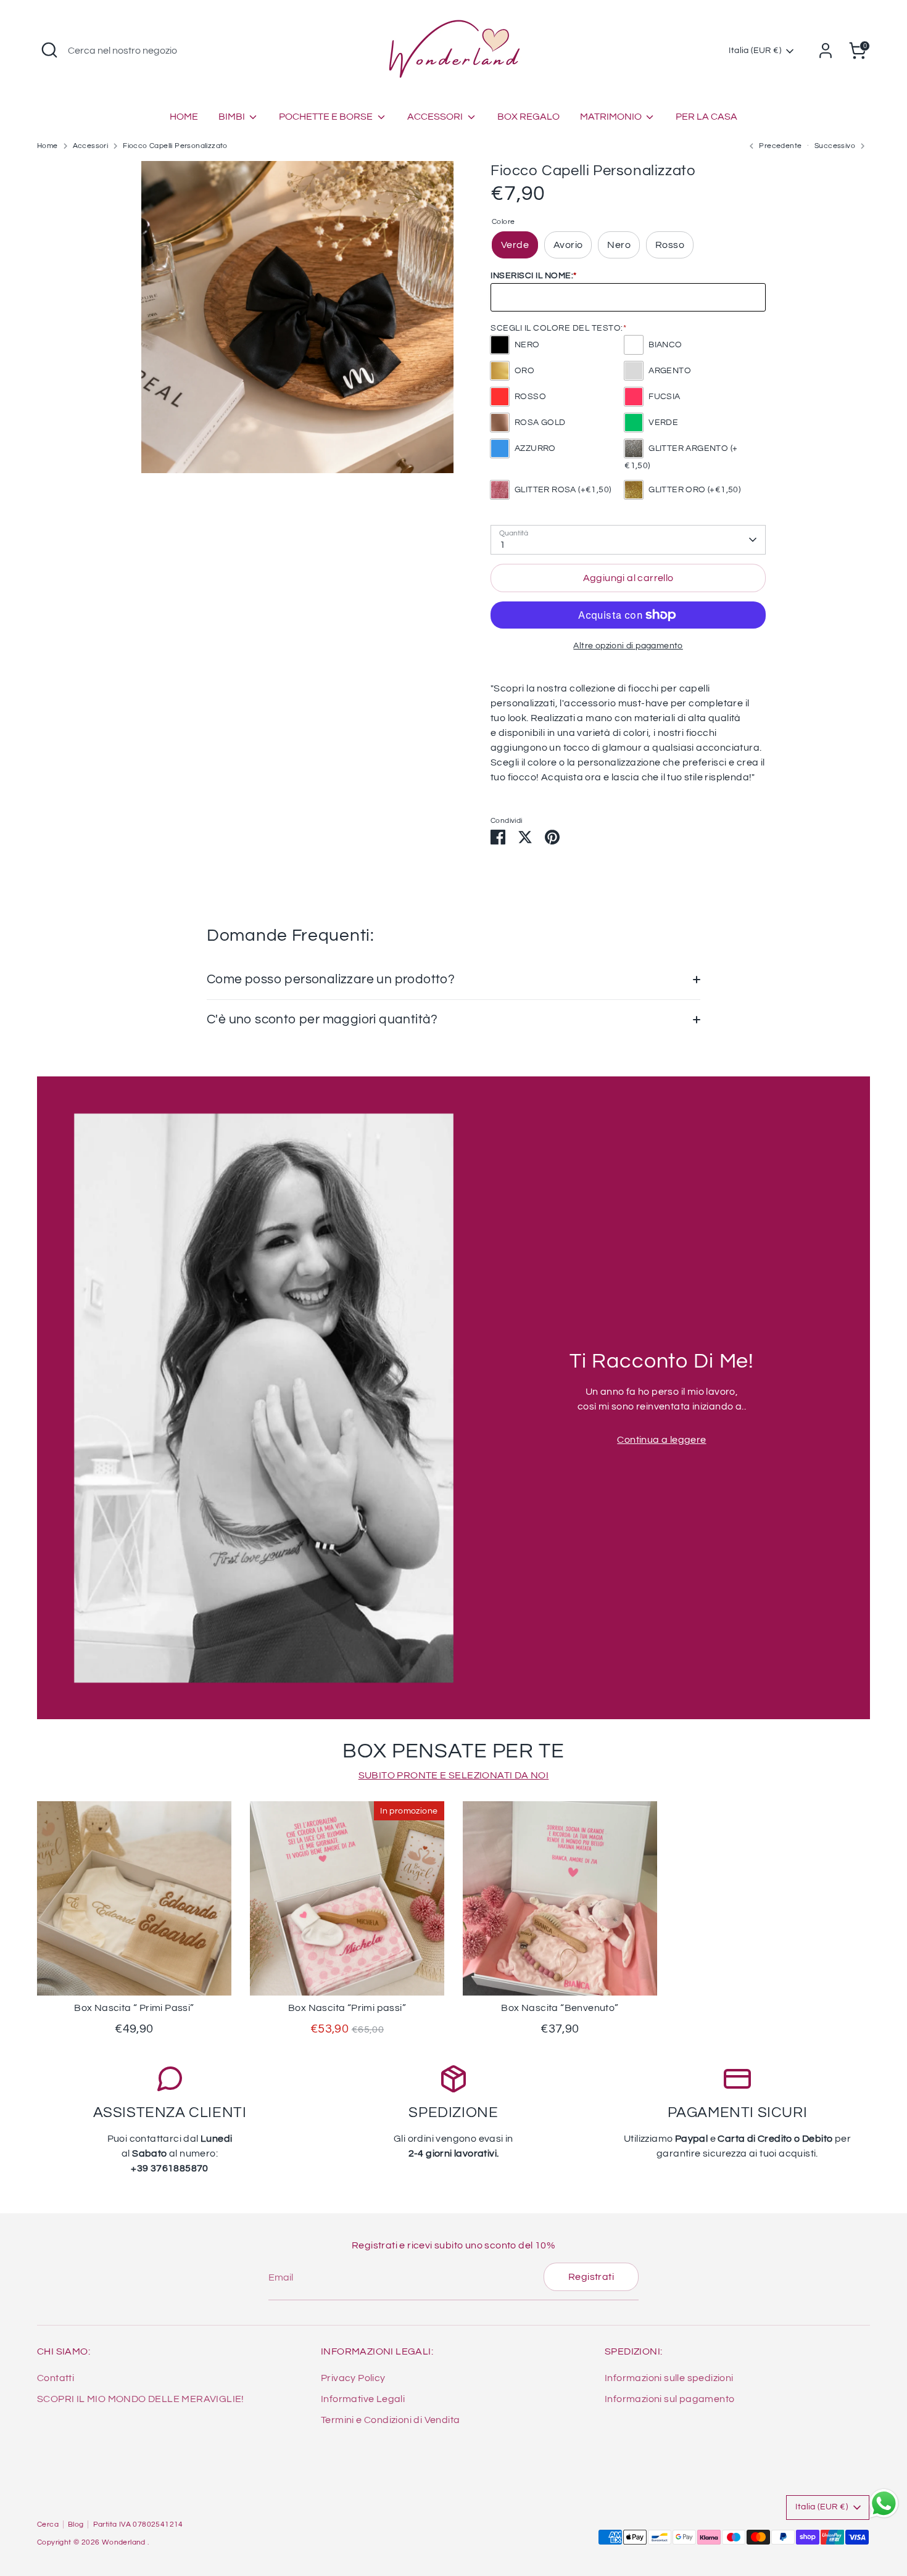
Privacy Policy (353, 2378)
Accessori (91, 146)
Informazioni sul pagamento (669, 2399)
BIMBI (233, 117)
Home (48, 146)
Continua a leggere (661, 1440)
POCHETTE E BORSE (327, 117)
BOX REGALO (528, 117)
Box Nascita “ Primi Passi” (134, 2008)
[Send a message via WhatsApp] (884, 2504)
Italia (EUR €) (755, 51)
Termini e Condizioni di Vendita (390, 2420)
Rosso (670, 245)
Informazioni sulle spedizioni (669, 2378)
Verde (515, 245)
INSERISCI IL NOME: (534, 276)
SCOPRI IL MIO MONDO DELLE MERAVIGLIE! (141, 2399)
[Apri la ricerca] (49, 50)
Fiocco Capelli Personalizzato (175, 146)
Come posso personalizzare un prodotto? (331, 979)
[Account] (826, 51)
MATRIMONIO (612, 117)
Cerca (48, 2524)
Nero (619, 245)
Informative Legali (363, 2399)
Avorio (568, 245)
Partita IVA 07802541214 (138, 2524)
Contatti (56, 2378)
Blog (76, 2524)
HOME (184, 117)
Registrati (591, 2277)
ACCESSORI (436, 117)
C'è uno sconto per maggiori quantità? (322, 1019)
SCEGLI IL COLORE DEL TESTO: (558, 328)
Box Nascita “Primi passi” (347, 2008)
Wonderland (125, 2542)
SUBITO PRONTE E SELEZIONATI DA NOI (454, 1775)
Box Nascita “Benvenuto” (560, 2008)
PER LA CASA (706, 117)
